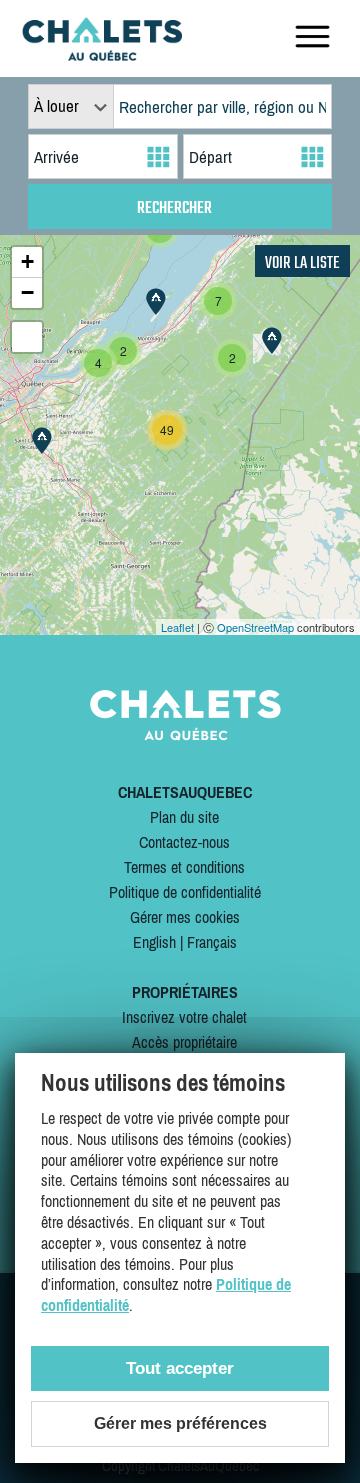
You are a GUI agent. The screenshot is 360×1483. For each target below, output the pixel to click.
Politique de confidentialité (185, 892)
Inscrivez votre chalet (184, 1017)
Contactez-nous (184, 842)
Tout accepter (180, 1368)
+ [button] (27, 261)
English (154, 942)
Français (212, 942)
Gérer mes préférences (180, 1423)
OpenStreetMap (255, 627)
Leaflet (177, 627)
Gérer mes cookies (185, 917)
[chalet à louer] (102, 55)
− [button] (27, 292)
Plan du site (184, 817)
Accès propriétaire (184, 1042)
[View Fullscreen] (27, 337)
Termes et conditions (184, 867)
